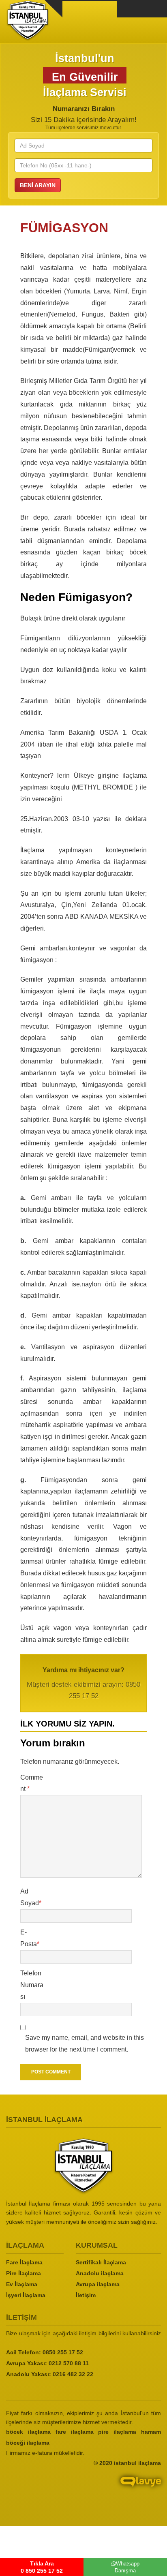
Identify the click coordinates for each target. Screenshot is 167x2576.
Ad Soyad (31, 1897)
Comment (32, 1783)
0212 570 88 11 (69, 2363)
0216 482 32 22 (73, 2374)
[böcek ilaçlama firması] (83, 2166)
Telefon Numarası (32, 1985)
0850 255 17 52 (63, 2352)
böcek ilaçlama (28, 2432)
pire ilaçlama (117, 2432)
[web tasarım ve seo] (83, 2488)
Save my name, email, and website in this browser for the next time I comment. (85, 2043)
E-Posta (30, 1938)
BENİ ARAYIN (38, 185)
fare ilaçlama (75, 2432)
